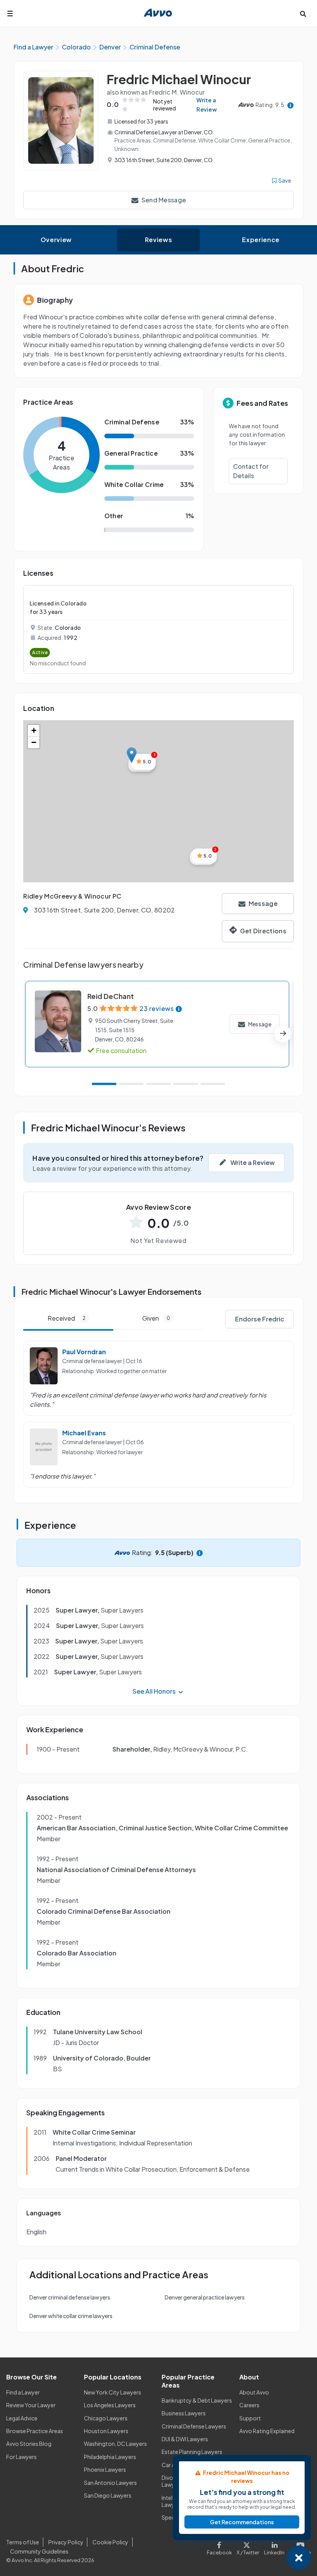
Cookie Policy (110, 2542)
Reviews (158, 240)
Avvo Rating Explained (267, 2431)
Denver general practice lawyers (205, 2297)
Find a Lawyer (23, 2392)
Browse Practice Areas (35, 2431)
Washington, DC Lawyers (115, 2444)
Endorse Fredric (260, 1319)
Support (250, 2418)
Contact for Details (251, 471)
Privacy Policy (66, 2542)
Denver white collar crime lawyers (71, 2316)
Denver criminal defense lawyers (70, 2297)
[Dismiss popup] (299, 2558)
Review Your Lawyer (31, 2405)
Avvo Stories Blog (29, 2444)
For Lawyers (21, 2457)
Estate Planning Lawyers (192, 2452)
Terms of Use (23, 2542)
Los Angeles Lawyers (110, 2405)
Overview (56, 240)
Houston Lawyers (106, 2431)
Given (156, 1318)
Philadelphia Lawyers (110, 2457)
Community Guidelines (39, 2551)
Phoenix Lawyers (105, 2469)
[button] (132, 755)
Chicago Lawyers (106, 2418)
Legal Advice (22, 2418)
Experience (261, 240)
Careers (249, 2405)
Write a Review (207, 105)
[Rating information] (291, 105)
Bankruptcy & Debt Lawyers (197, 2400)
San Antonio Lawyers (110, 2483)
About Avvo (254, 2392)
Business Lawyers (184, 2413)
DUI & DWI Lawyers (185, 2439)
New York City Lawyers (112, 2392)
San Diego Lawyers (108, 2495)
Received (66, 1318)
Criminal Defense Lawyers (194, 2426)
